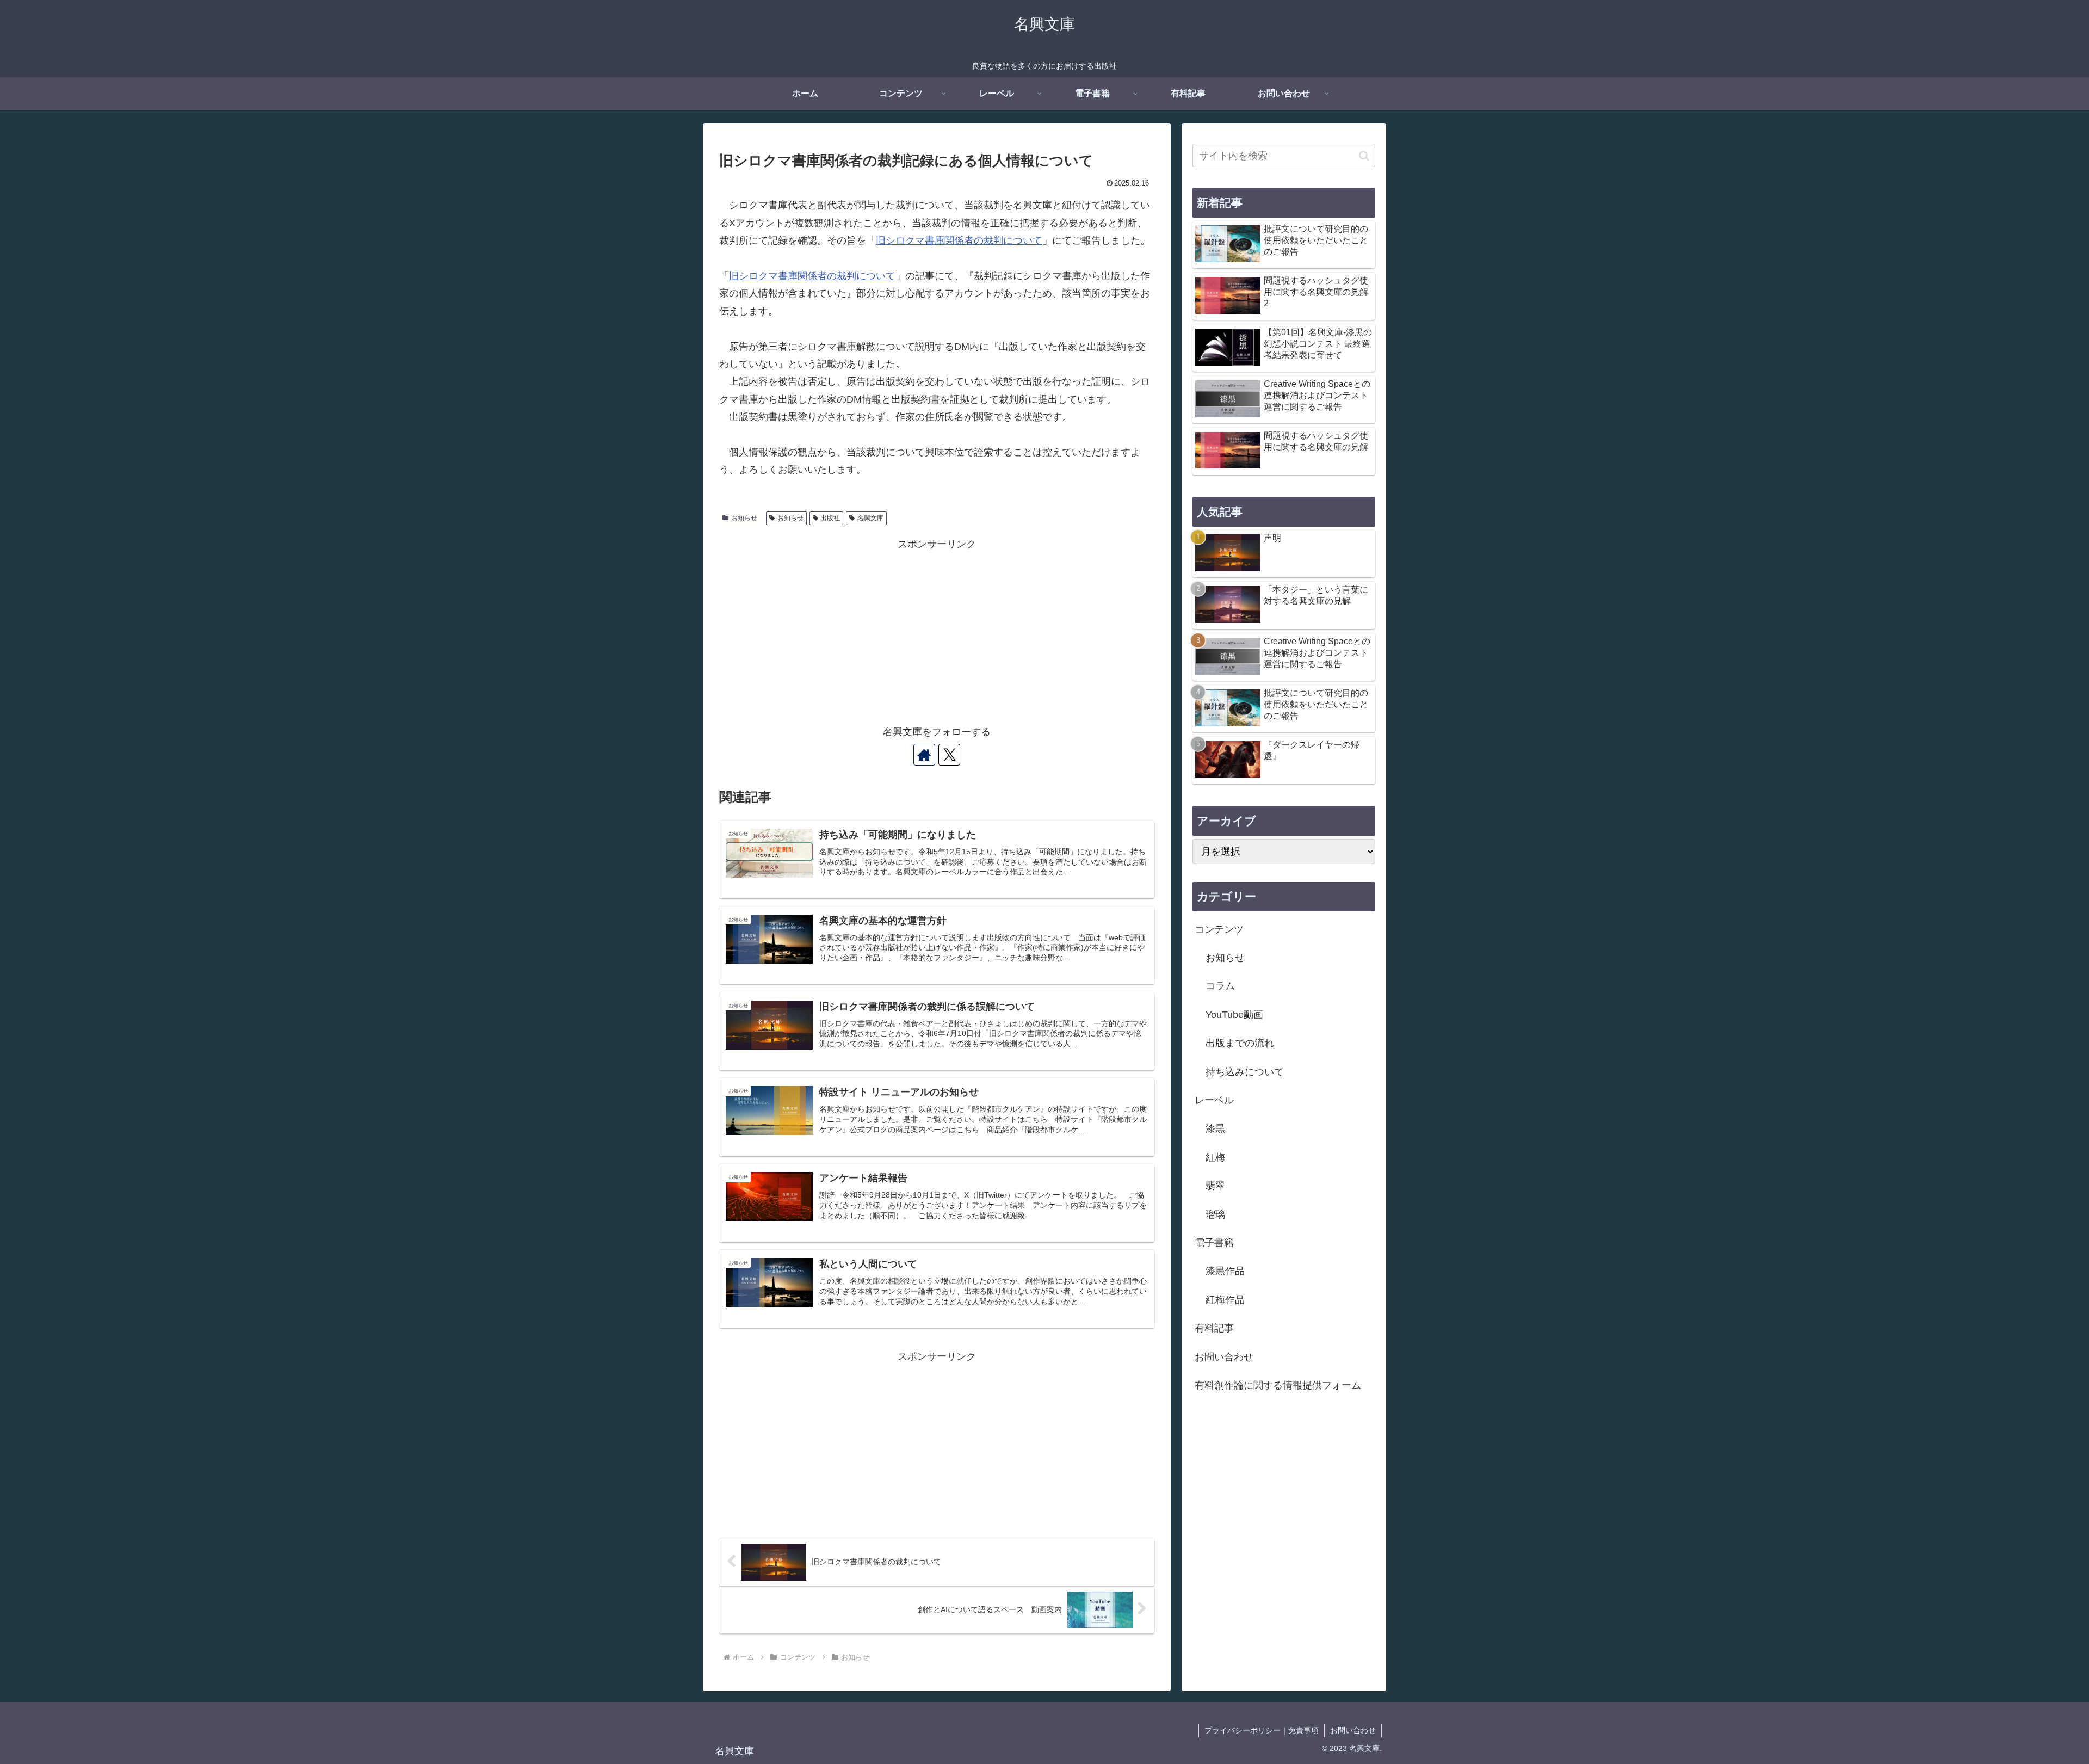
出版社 (830, 518)
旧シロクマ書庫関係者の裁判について (959, 240)
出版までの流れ (1240, 1043)
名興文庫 (870, 518)
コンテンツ (1219, 929)
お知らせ (744, 518)
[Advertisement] (937, 629)
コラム (1220, 986)
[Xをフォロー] (949, 755)
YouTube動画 (1234, 1015)
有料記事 (1214, 1328)
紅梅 (1215, 1157)
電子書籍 (1214, 1243)
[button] (1364, 156)
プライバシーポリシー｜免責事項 (1262, 1730)
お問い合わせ (1224, 1357)
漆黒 (1215, 1128)
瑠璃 (1215, 1214)
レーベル (1214, 1100)
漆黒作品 (1225, 1271)
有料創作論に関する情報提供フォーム (1278, 1385)
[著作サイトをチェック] (924, 755)
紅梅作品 (1225, 1300)
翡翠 (1215, 1186)
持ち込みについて (1245, 1072)
